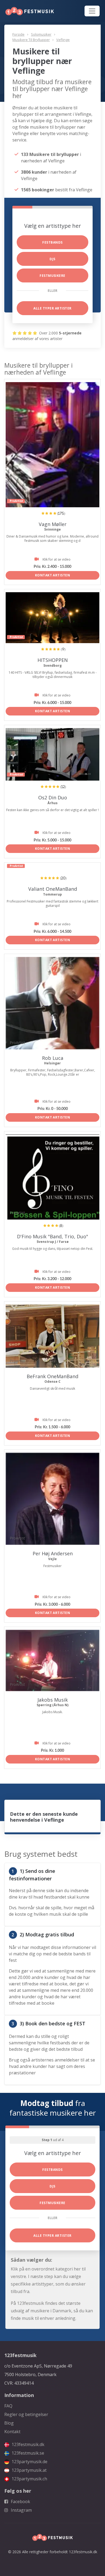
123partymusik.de (29, 2462)
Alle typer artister (52, 308)
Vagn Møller (53, 524)
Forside (18, 34)
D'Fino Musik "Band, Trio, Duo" (52, 1236)
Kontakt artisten (53, 575)
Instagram (21, 2510)
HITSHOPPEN (53, 660)
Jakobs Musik (53, 1700)
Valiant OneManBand (53, 889)
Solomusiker (41, 34)
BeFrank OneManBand (52, 1376)
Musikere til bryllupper (31, 40)
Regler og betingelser (26, 2414)
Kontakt (12, 2432)
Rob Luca (53, 1058)
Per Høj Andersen (53, 1553)
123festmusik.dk (27, 2444)
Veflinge (63, 40)
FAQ (8, 2406)
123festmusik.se (27, 2453)
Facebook (20, 2502)
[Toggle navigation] (92, 11)
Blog (9, 2423)
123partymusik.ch (29, 2479)
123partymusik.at (29, 2470)
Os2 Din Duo (53, 797)
